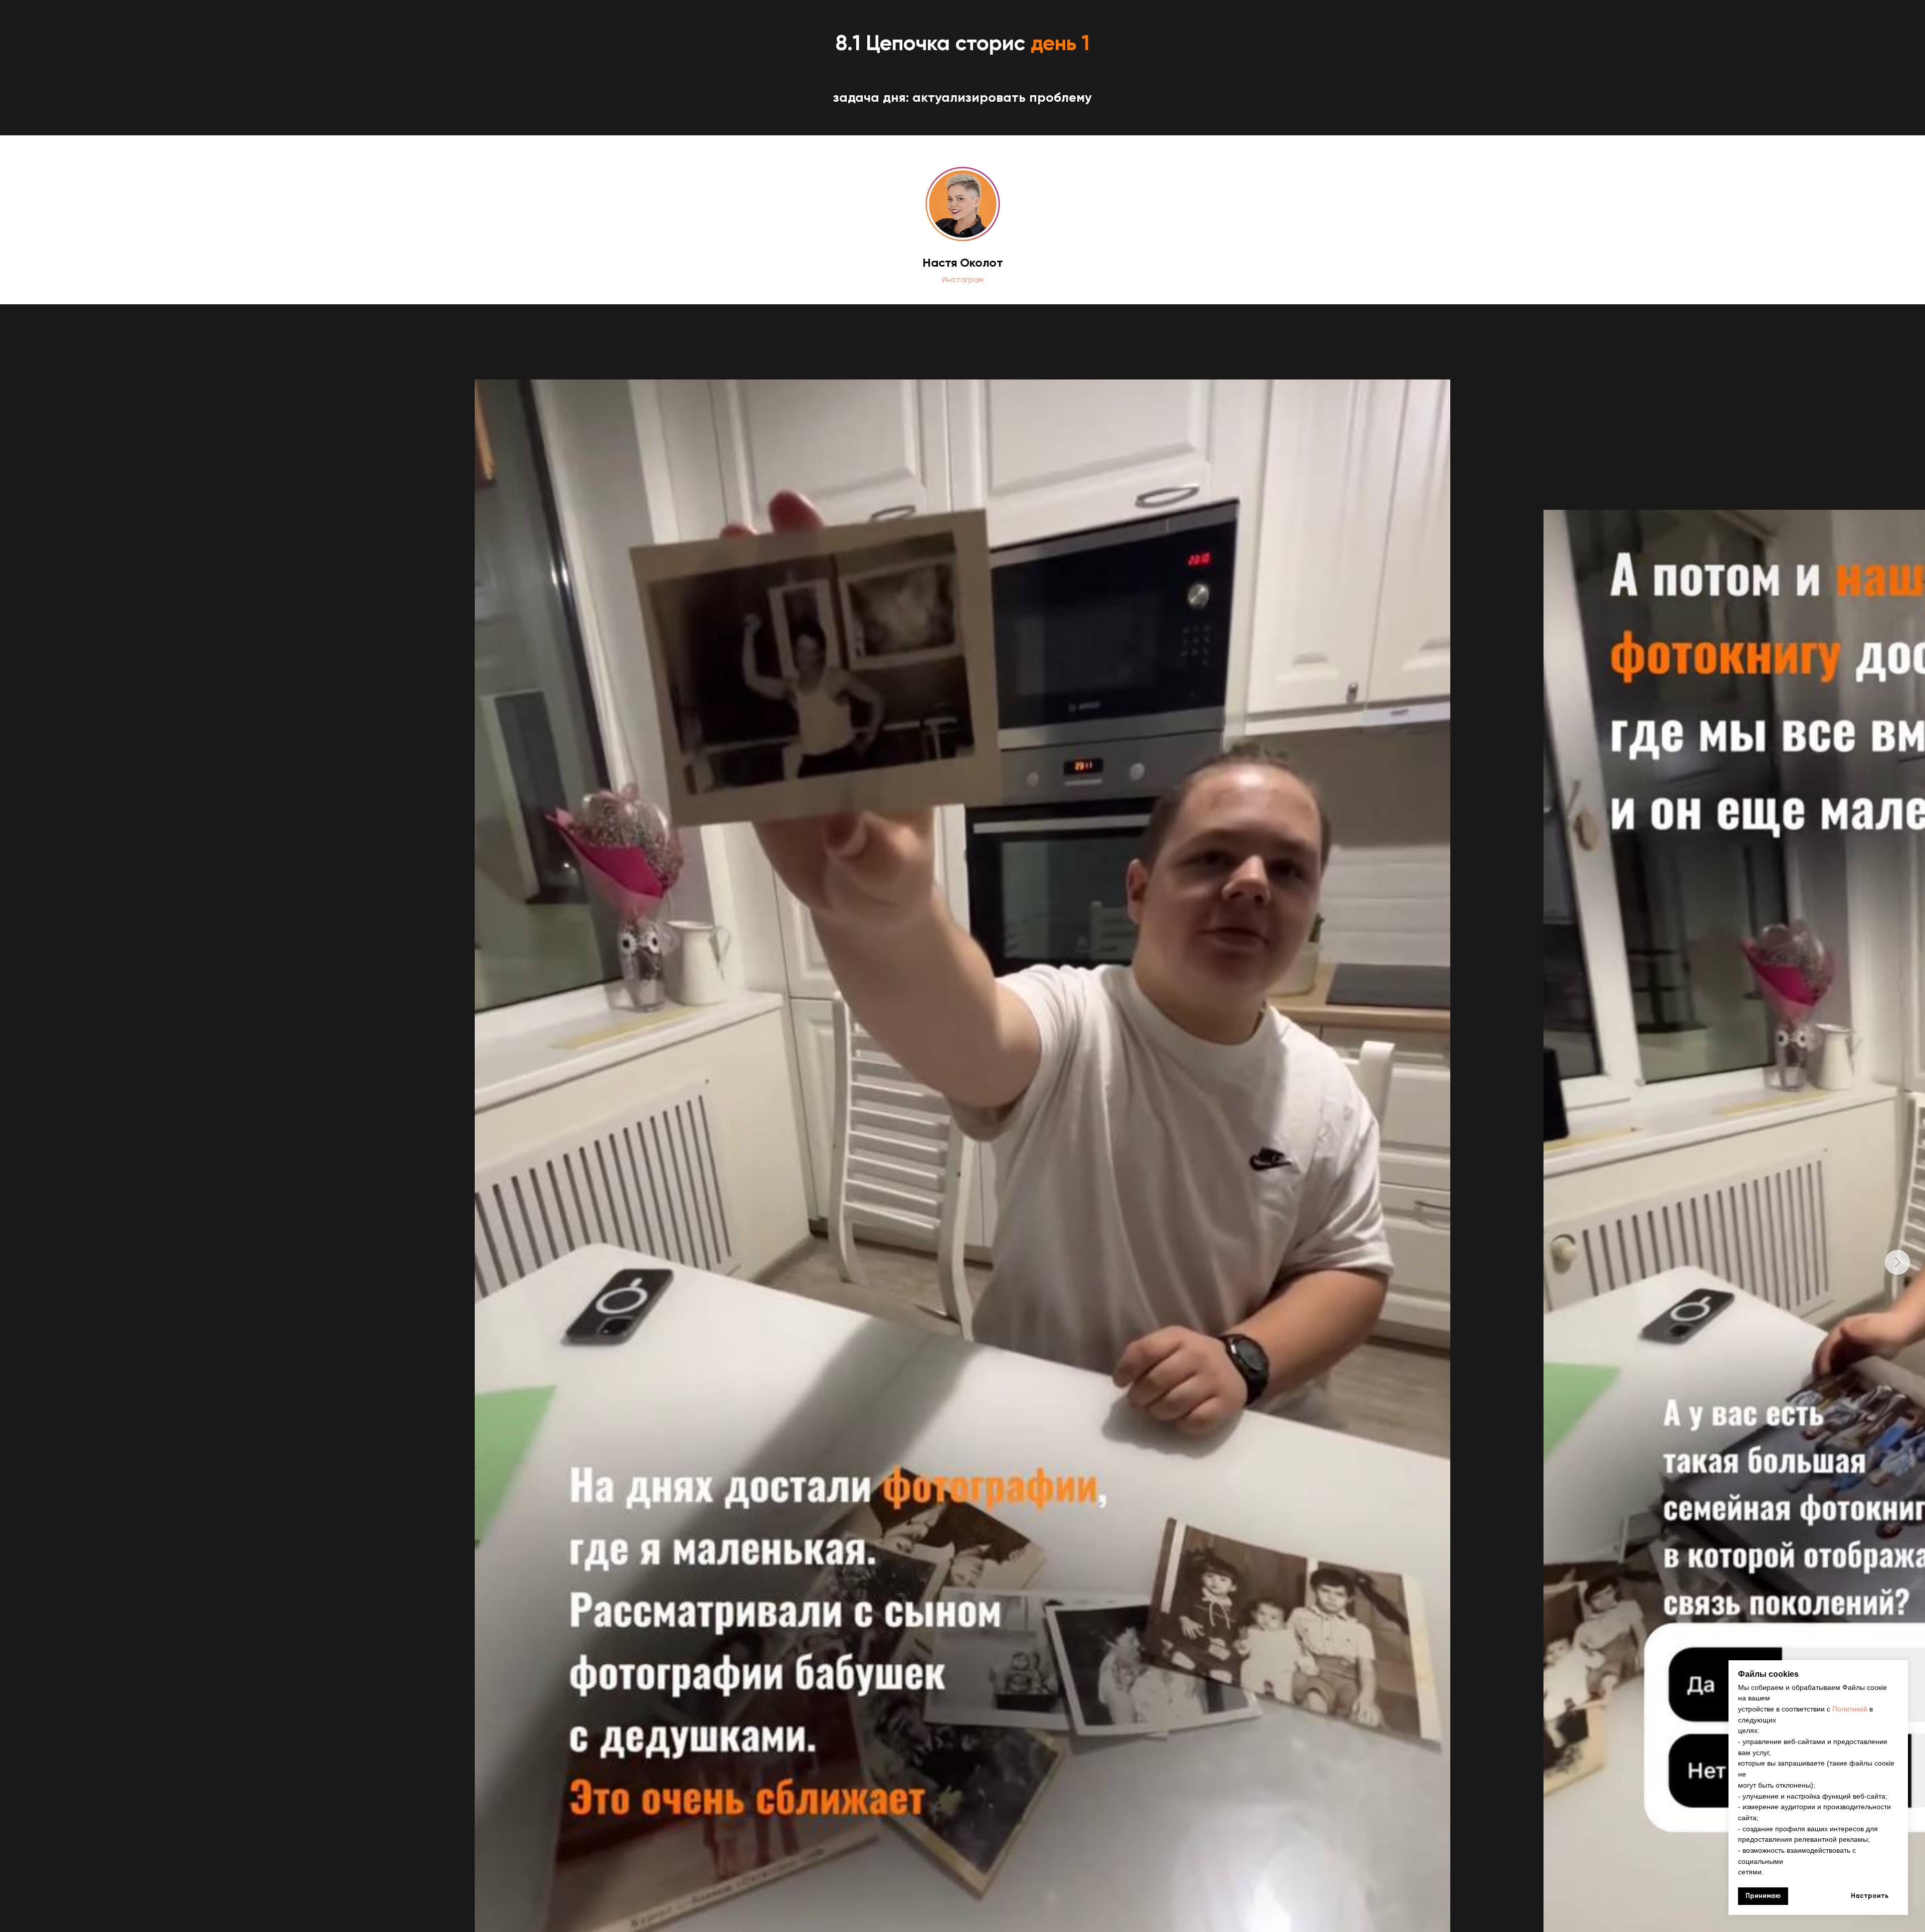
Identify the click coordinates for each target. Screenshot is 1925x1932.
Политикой (1850, 1709)
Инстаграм (963, 279)
